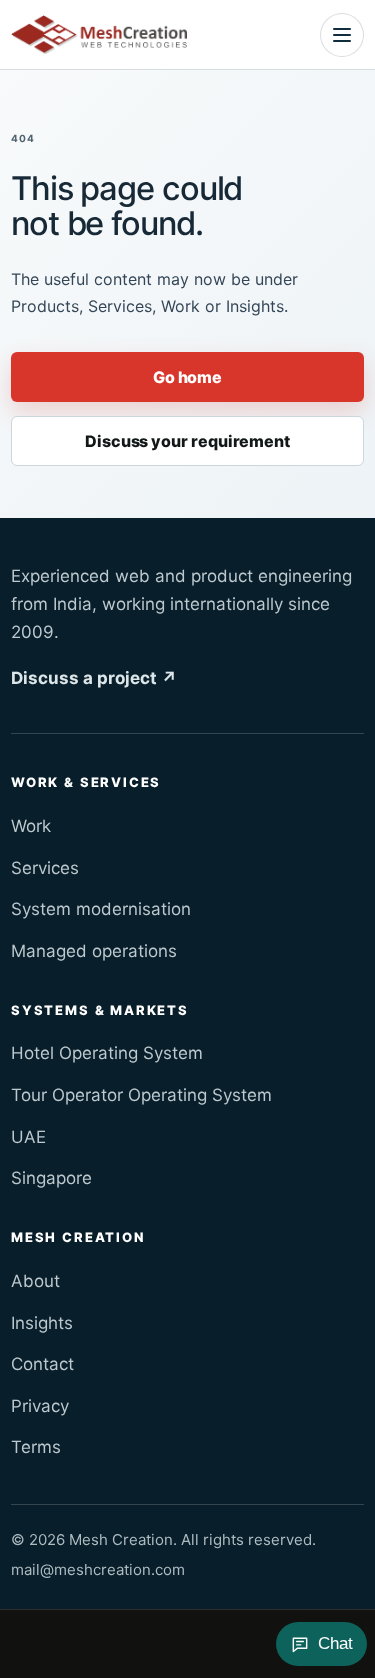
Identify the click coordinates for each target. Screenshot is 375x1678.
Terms (36, 1447)
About (35, 1281)
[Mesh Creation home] (99, 35)
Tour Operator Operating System (141, 1095)
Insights (42, 1323)
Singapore (51, 1178)
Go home (187, 377)
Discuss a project (94, 678)
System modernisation (101, 909)
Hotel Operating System (107, 1053)
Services (45, 868)
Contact (42, 1364)
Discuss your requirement (187, 441)
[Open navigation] (342, 35)
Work (31, 826)
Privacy (40, 1406)
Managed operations (94, 951)
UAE (28, 1137)
